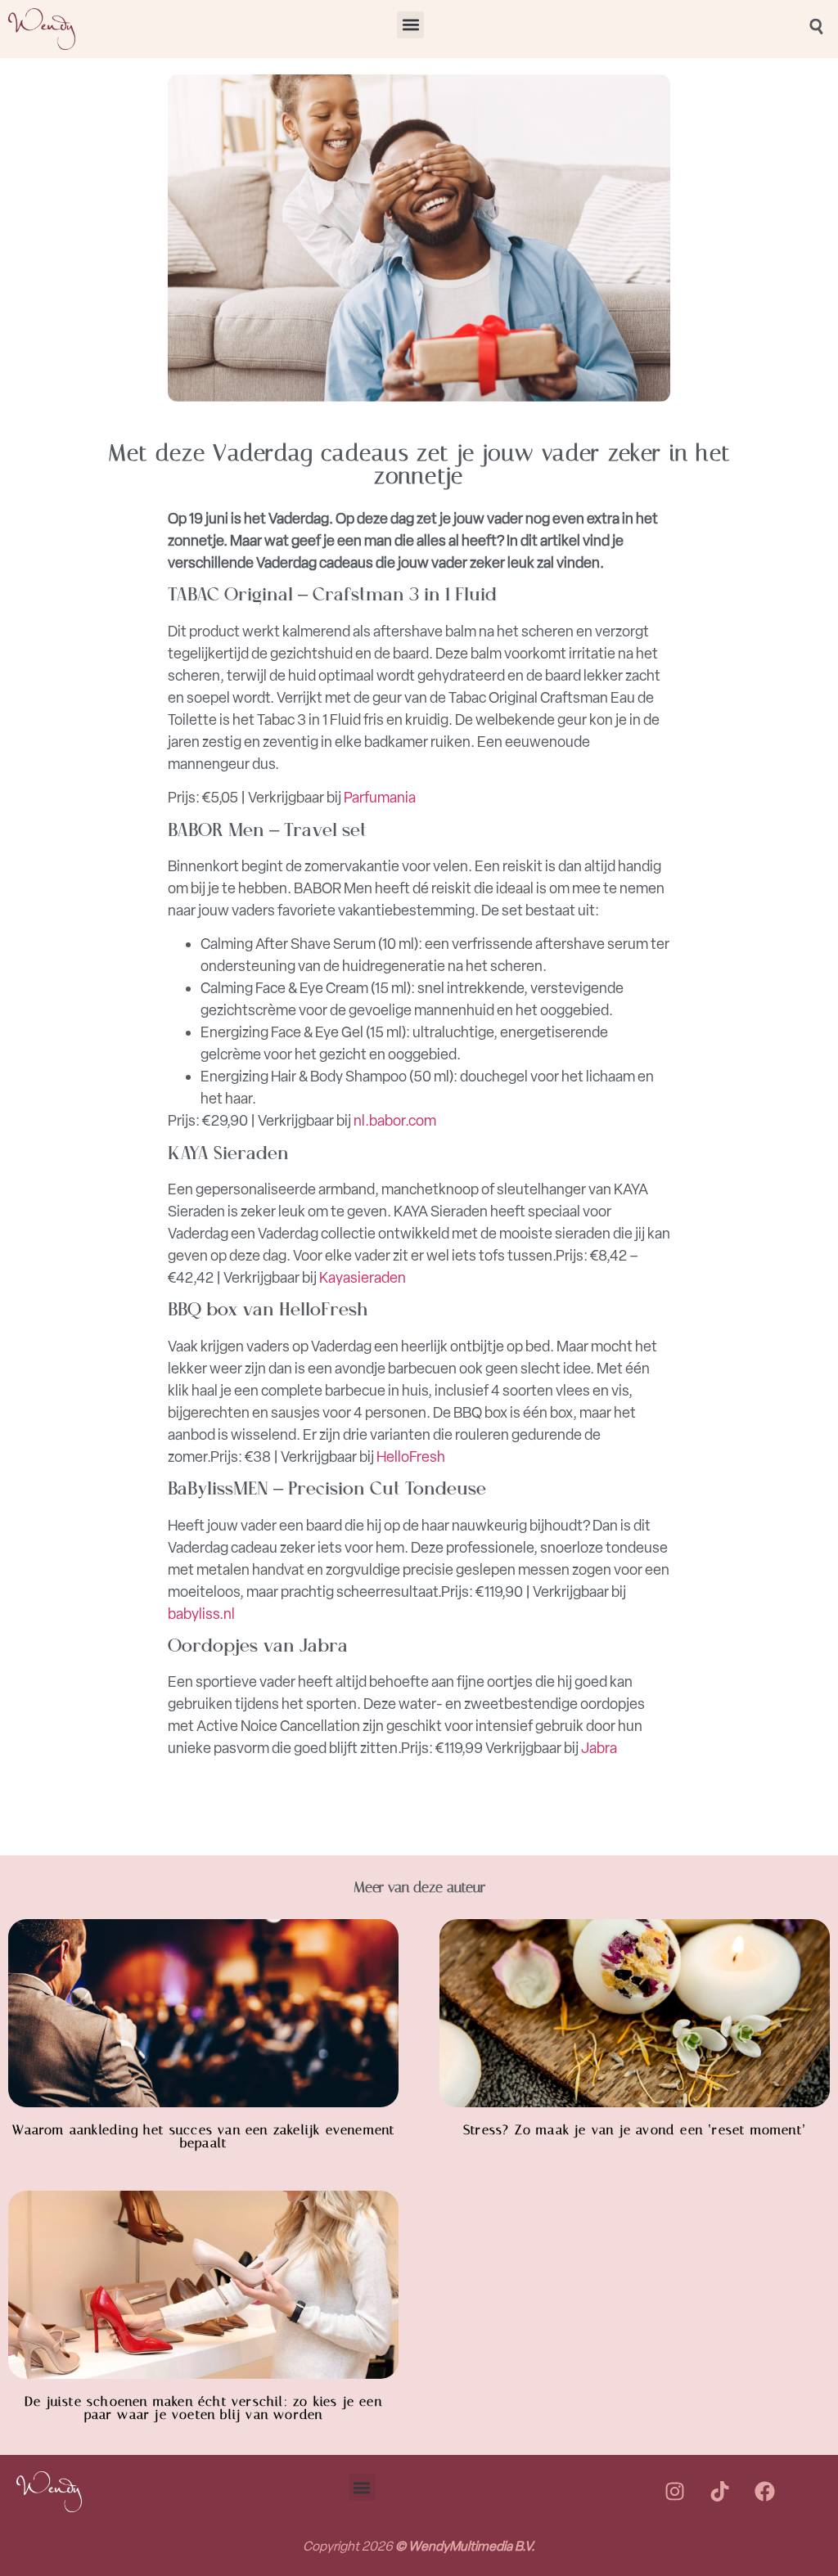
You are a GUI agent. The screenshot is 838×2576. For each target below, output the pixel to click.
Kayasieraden (363, 1278)
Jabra (599, 1748)
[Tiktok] (719, 2492)
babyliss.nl (201, 1614)
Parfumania (380, 798)
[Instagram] (674, 2492)
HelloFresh (411, 1457)
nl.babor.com (395, 1121)
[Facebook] (764, 2492)
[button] (410, 25)
